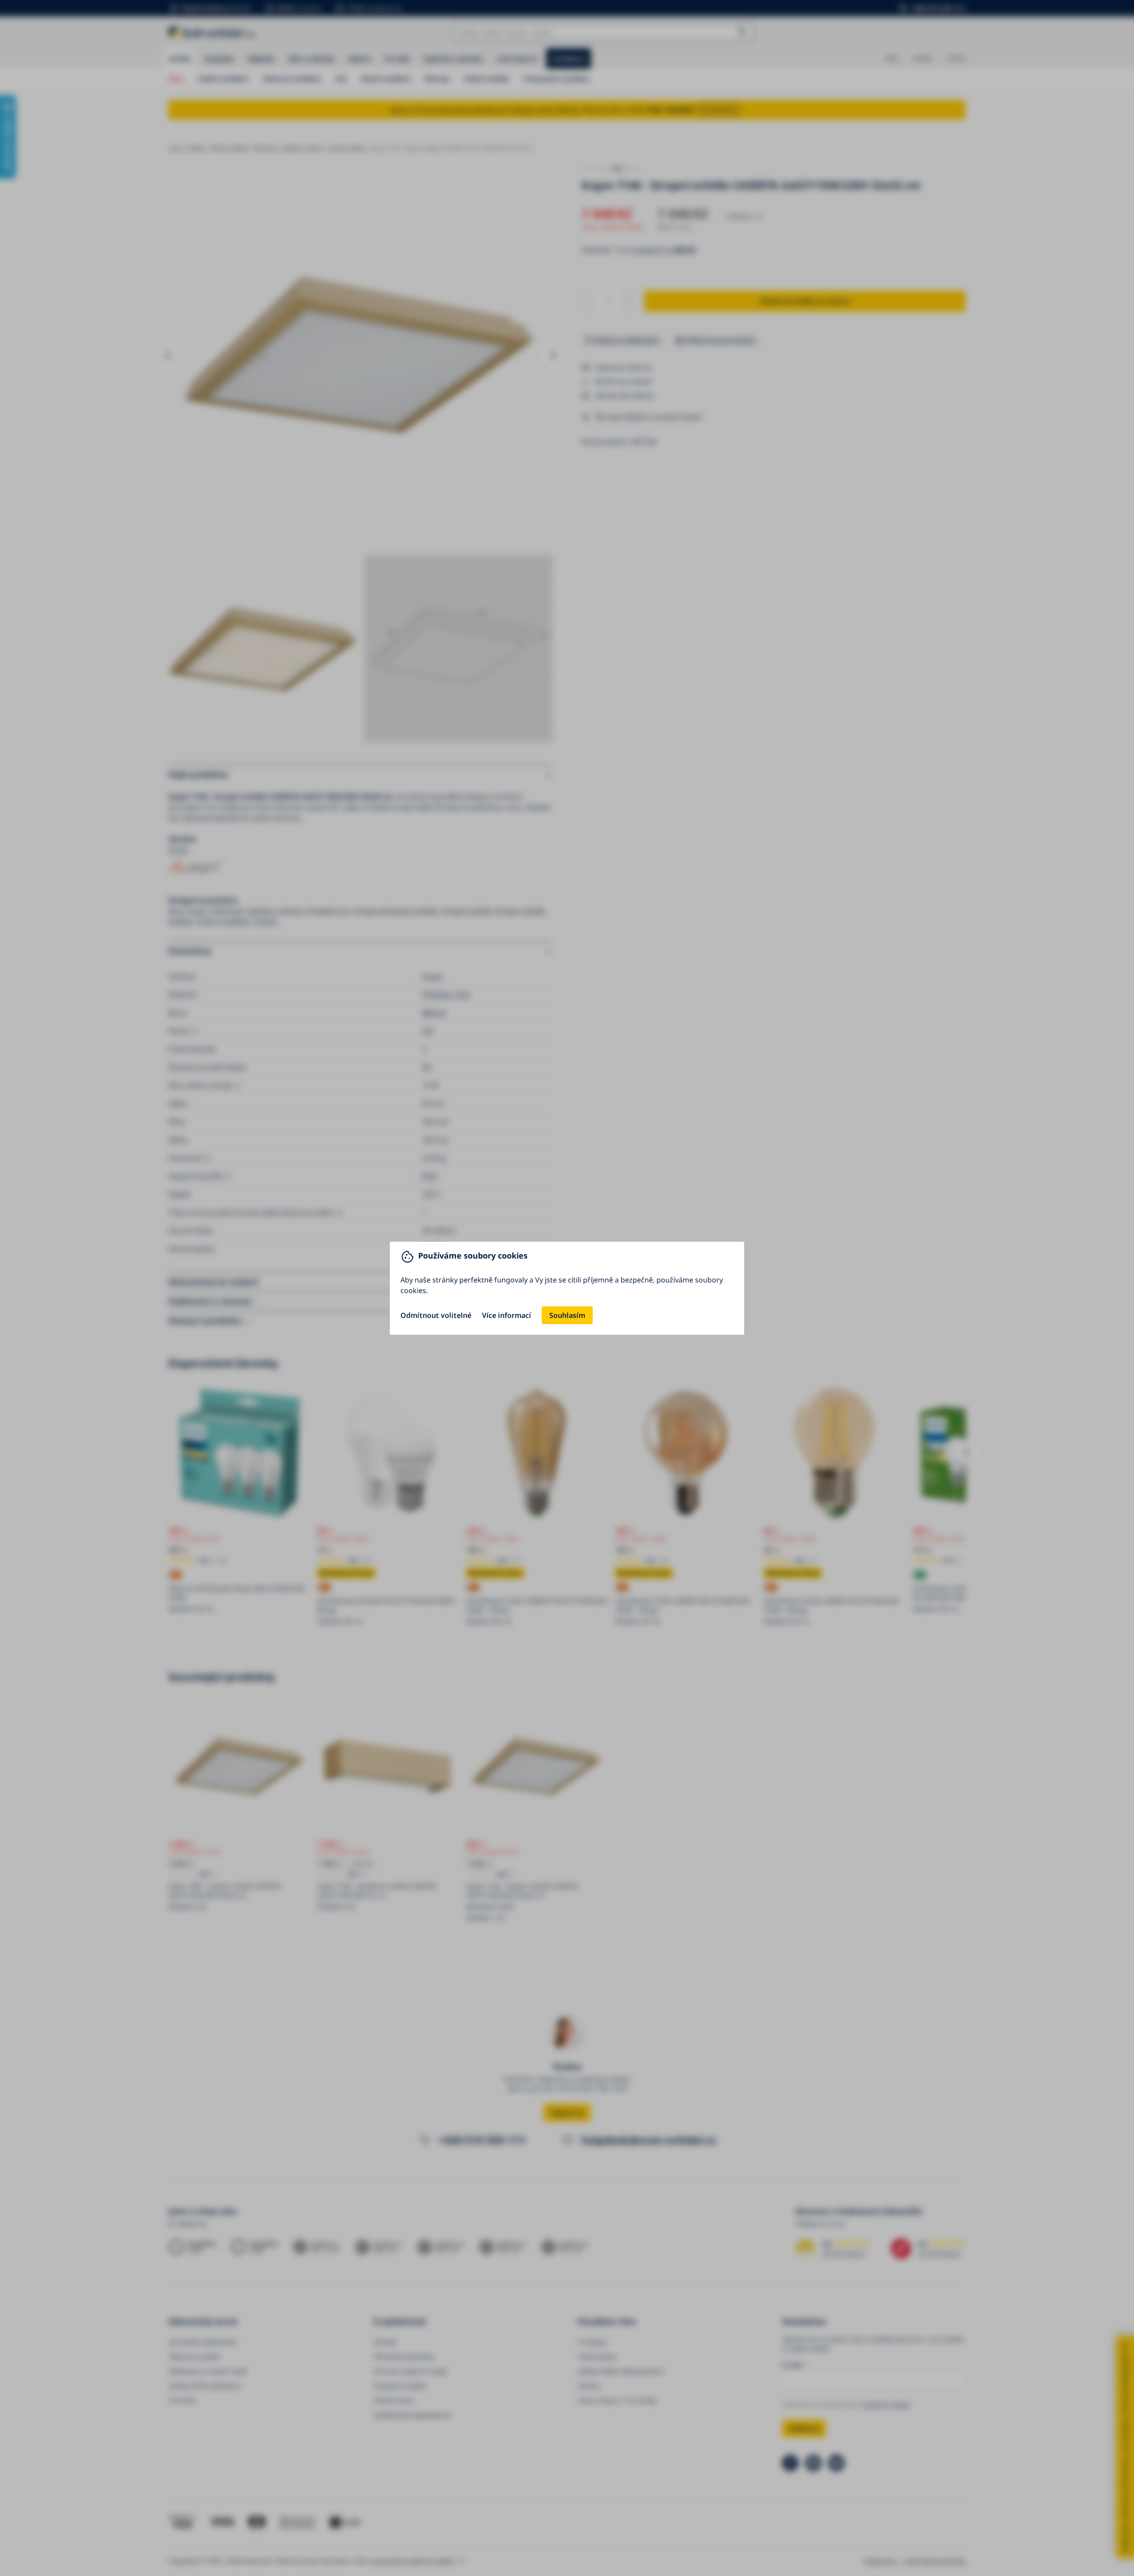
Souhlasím (567, 1315)
